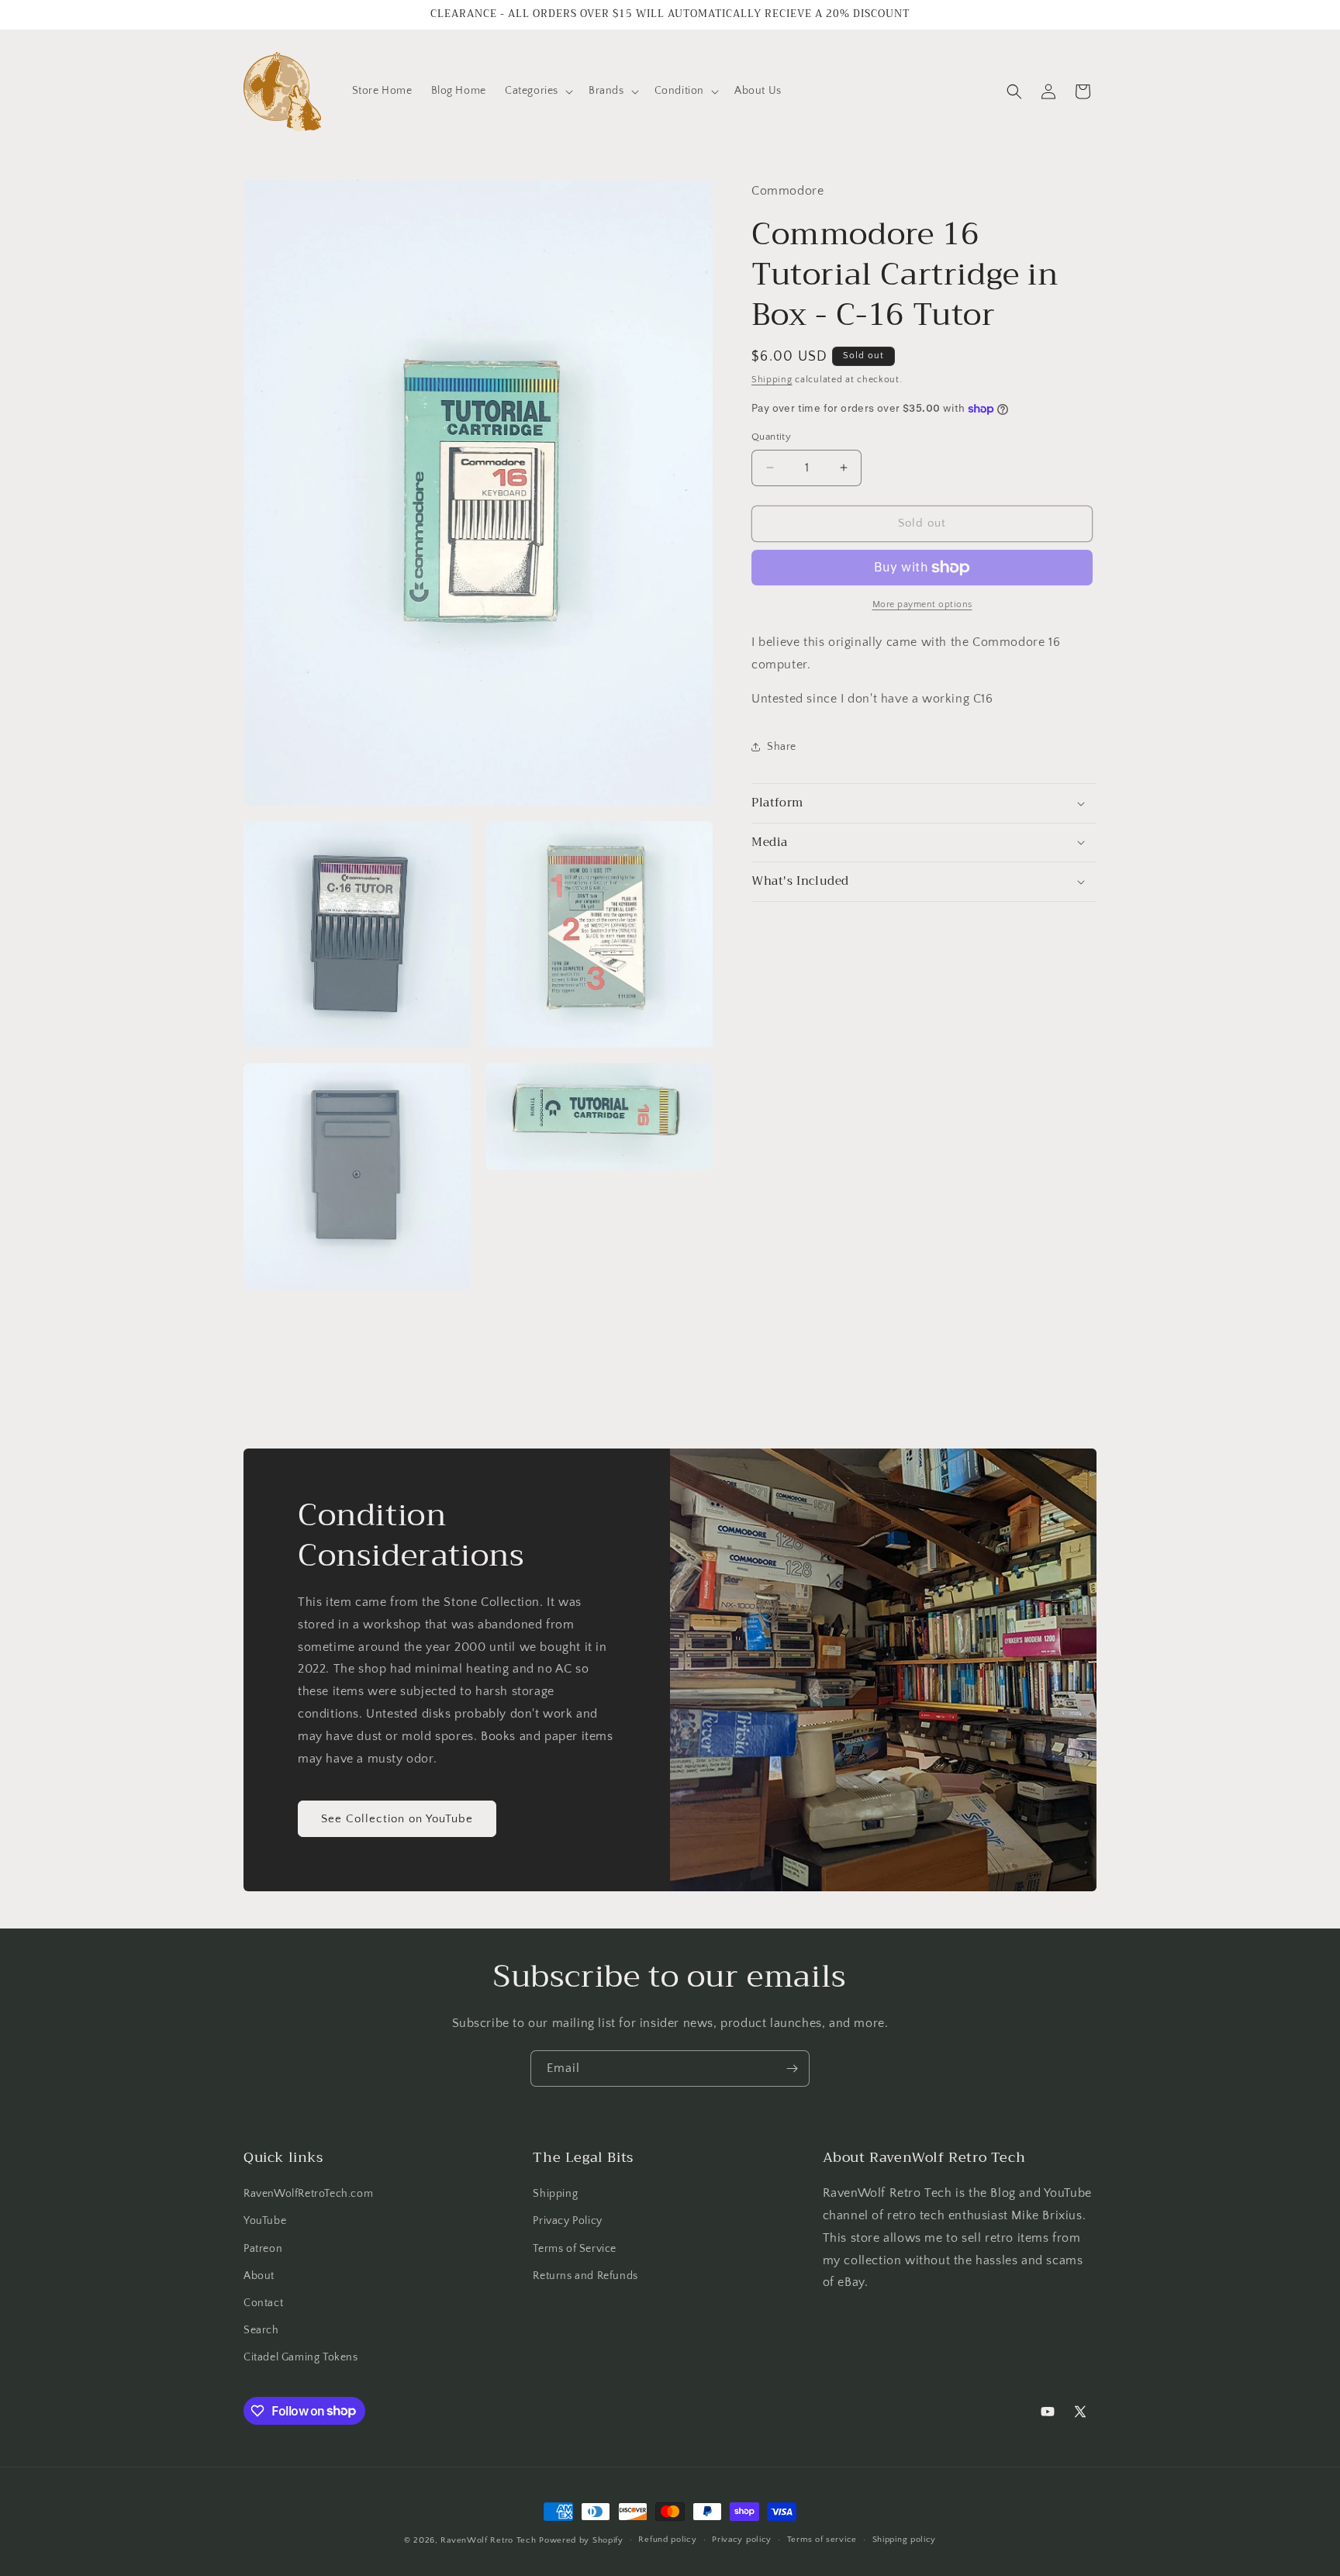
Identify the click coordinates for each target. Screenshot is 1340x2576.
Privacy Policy (567, 2221)
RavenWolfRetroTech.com (308, 2194)
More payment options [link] (922, 604)
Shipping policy (905, 2540)
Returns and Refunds (585, 2276)
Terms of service (822, 2540)
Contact (263, 2303)
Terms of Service (575, 2249)
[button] (537, 91)
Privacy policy (742, 2540)
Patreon (263, 2249)
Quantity (771, 437)
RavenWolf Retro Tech (488, 2540)
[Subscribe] (792, 2068)
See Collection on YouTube (397, 1819)
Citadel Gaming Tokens (301, 2357)
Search (261, 2330)
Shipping (772, 380)
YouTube (265, 2221)
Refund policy (667, 2540)
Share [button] (782, 747)
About (259, 2276)
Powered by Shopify (581, 2540)
